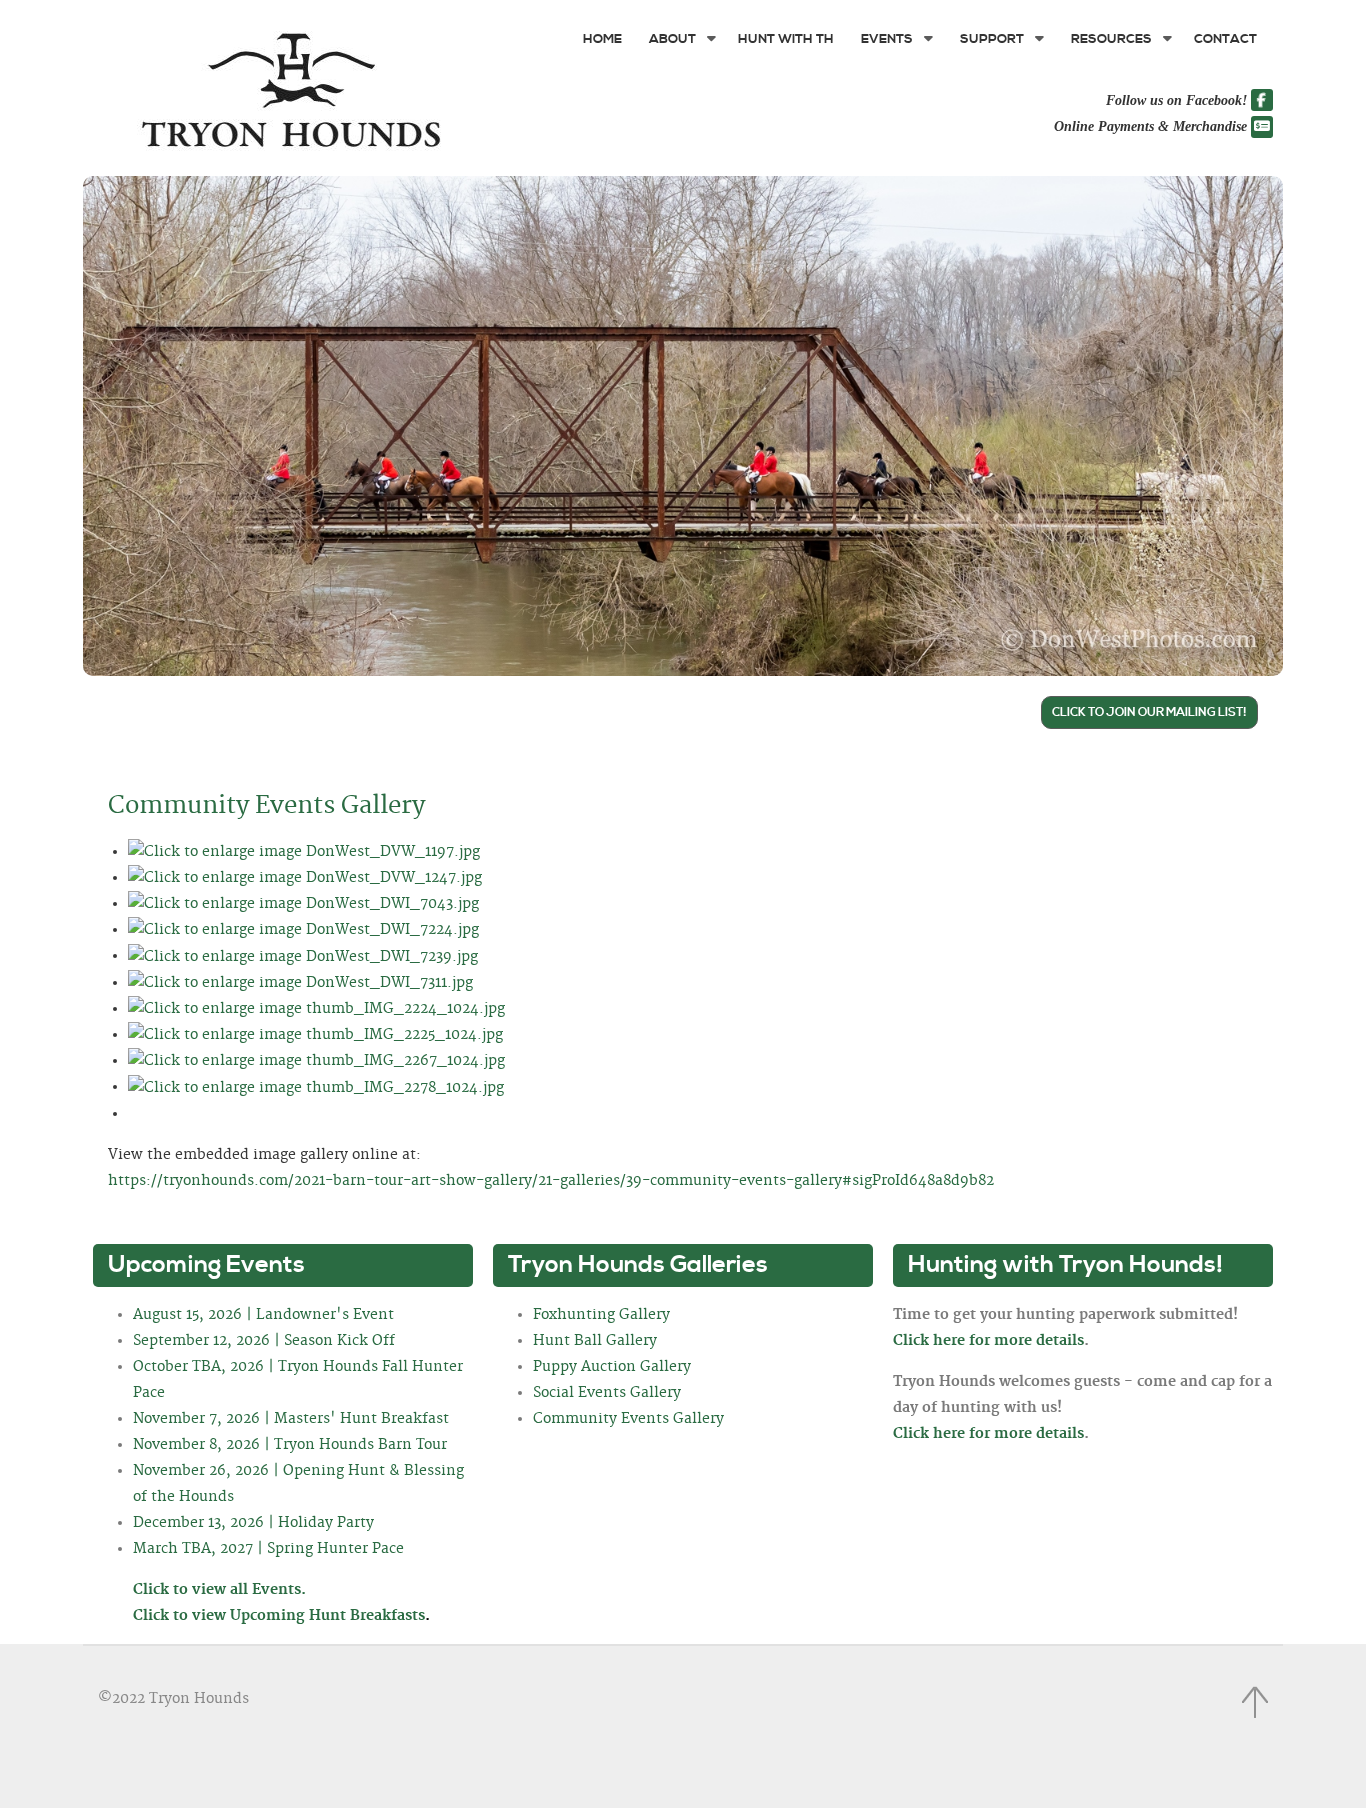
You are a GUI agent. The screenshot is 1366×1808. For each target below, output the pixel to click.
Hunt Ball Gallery (595, 1341)
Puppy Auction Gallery (612, 1367)
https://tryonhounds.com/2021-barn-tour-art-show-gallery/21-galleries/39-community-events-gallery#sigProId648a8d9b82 (551, 1181)
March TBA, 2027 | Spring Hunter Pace (268, 1549)
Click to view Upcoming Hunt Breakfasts (281, 1616)
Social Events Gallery (607, 1393)
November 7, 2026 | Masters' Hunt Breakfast (291, 1419)
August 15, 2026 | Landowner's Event (263, 1315)
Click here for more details (988, 1341)
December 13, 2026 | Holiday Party (253, 1523)
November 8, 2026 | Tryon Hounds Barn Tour (290, 1445)
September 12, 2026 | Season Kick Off (264, 1341)
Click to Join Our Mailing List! (1149, 712)
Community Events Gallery (266, 806)
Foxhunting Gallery (601, 1315)
